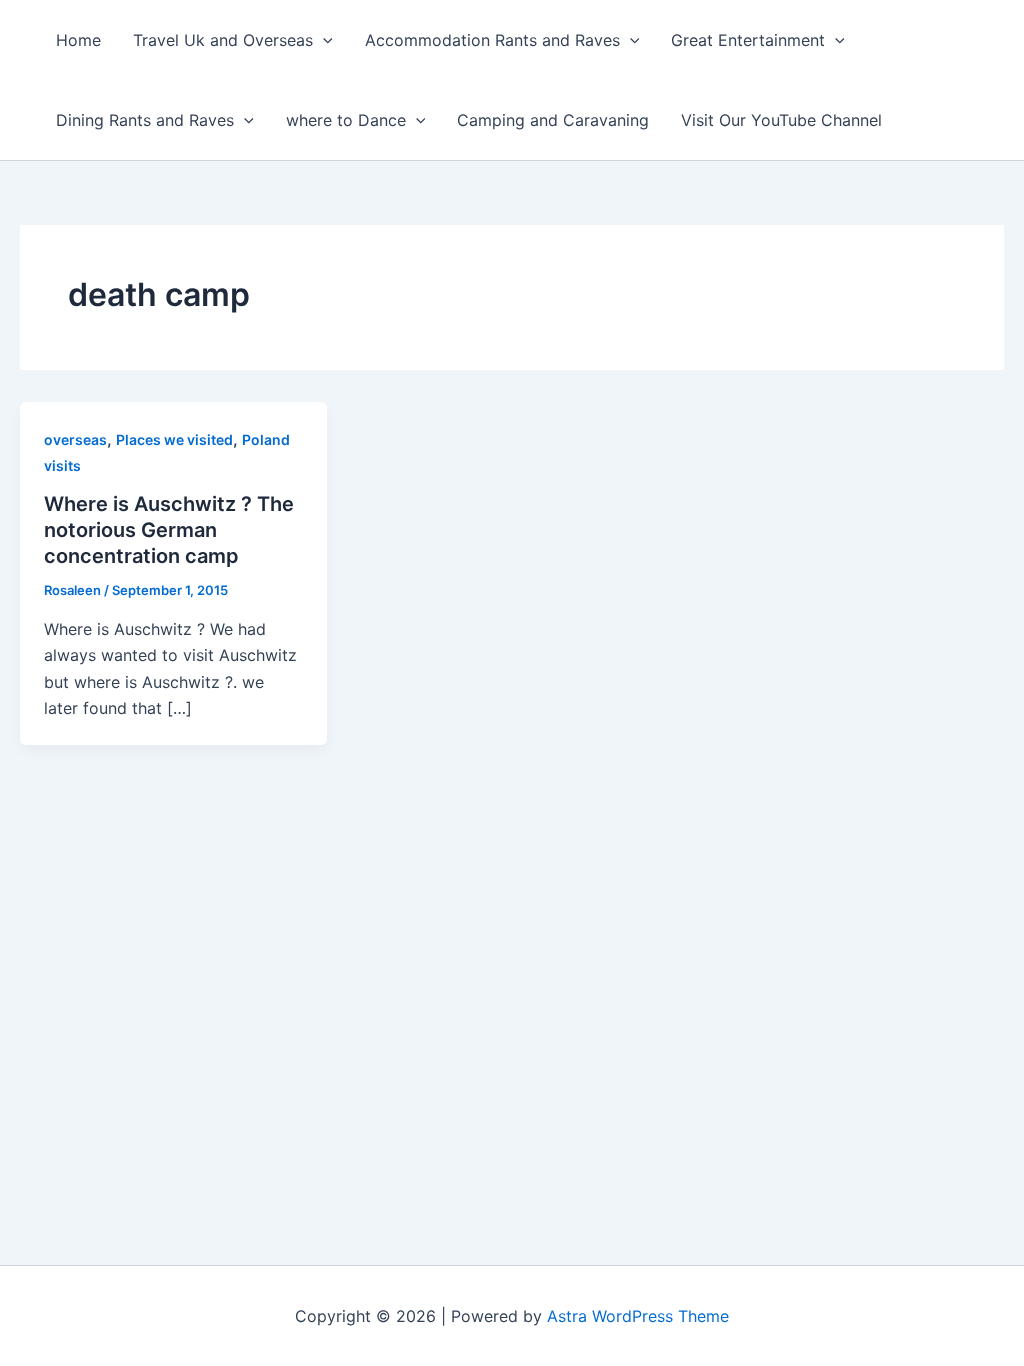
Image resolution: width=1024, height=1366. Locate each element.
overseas (75, 439)
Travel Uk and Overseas (223, 40)
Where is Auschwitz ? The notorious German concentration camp (169, 530)
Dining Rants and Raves (145, 120)
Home (78, 40)
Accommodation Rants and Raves (492, 40)
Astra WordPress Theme (638, 1316)
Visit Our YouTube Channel (781, 120)
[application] (323, 40)
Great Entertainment (748, 40)
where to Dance (346, 120)
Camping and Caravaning (553, 120)
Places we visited (174, 439)
